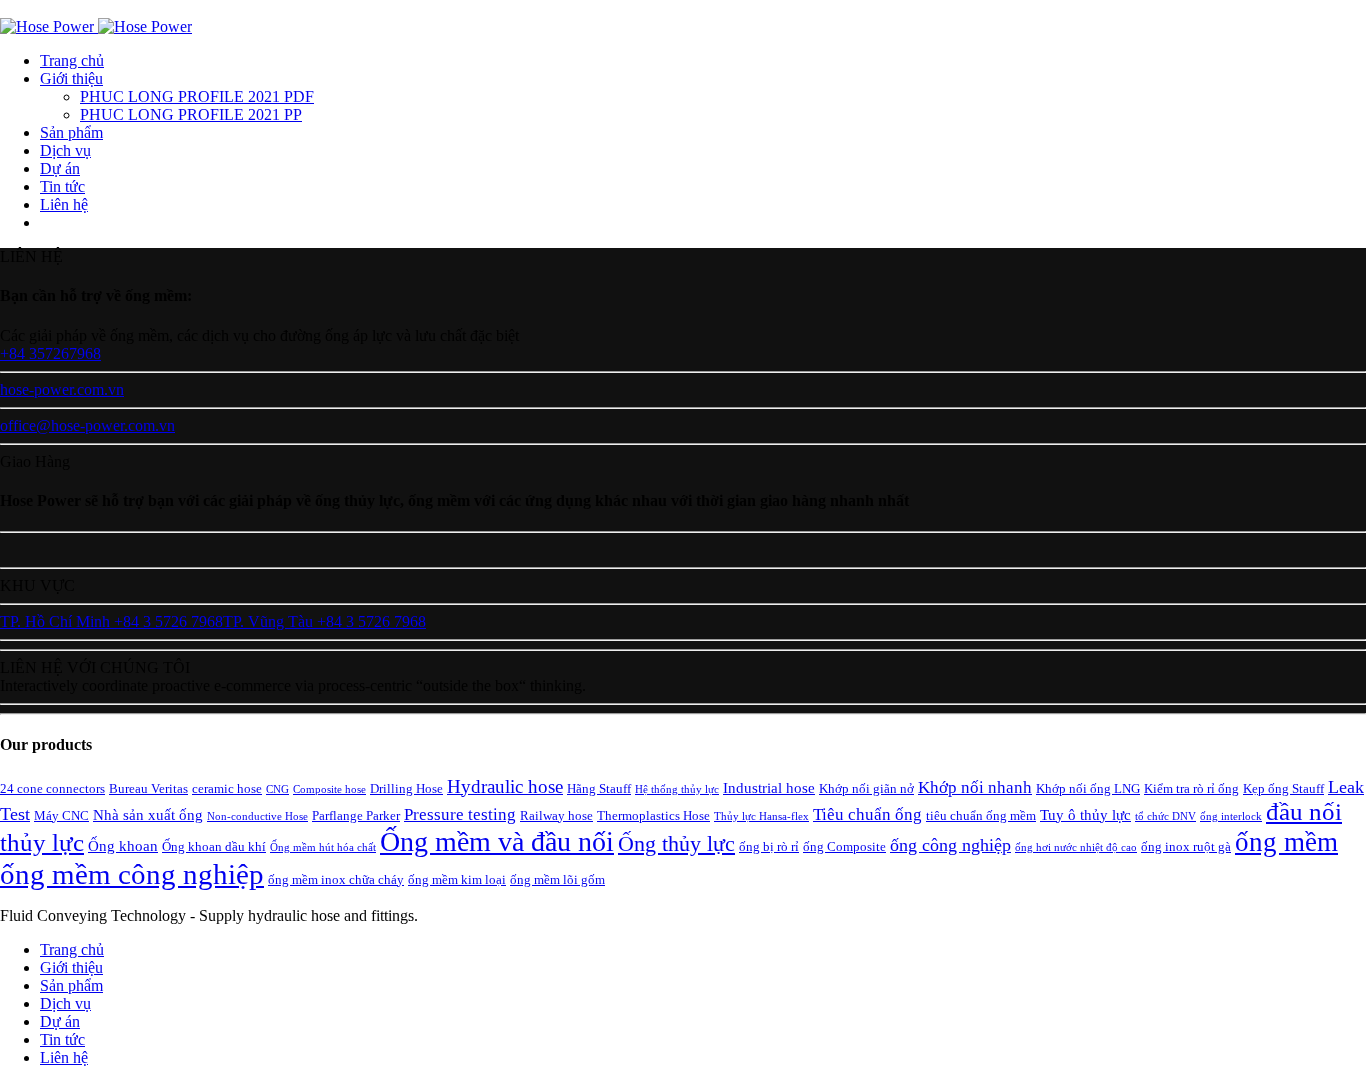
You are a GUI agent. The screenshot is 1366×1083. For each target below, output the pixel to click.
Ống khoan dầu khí (214, 846)
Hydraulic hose (505, 786)
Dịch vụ (65, 150)
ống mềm (1286, 842)
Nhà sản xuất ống (148, 814)
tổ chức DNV (1165, 816)
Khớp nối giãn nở (866, 788)
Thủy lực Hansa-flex (761, 816)
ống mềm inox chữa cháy (336, 879)
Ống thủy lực (676, 843)
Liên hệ (64, 204)
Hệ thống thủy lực (677, 789)
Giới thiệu (71, 78)
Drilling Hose (406, 788)
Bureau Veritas (148, 788)
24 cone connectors (52, 788)
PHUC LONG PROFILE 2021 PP (191, 114)
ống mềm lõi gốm (557, 879)
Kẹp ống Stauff (1283, 788)
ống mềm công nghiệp (132, 874)
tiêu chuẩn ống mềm (981, 815)
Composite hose (329, 789)
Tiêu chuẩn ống (867, 814)
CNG (277, 789)
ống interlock (1231, 816)
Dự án (60, 168)
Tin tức (62, 186)
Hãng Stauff (599, 788)
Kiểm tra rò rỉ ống (1191, 788)
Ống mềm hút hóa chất (323, 847)
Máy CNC (61, 815)
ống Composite (844, 846)
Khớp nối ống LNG (1088, 788)
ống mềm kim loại (457, 879)
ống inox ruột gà (1186, 846)
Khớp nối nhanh (975, 787)
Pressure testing (460, 814)
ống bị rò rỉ (769, 846)
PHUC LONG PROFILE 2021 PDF (197, 96)
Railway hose (556, 815)
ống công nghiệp (950, 845)
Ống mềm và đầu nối (497, 841)
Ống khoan (123, 845)
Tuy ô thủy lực (1085, 814)
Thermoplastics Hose (653, 815)
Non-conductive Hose (257, 816)
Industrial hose (769, 787)
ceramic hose (227, 788)
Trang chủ (72, 60)
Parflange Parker (356, 815)
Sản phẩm (71, 132)
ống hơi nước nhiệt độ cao (1076, 847)
